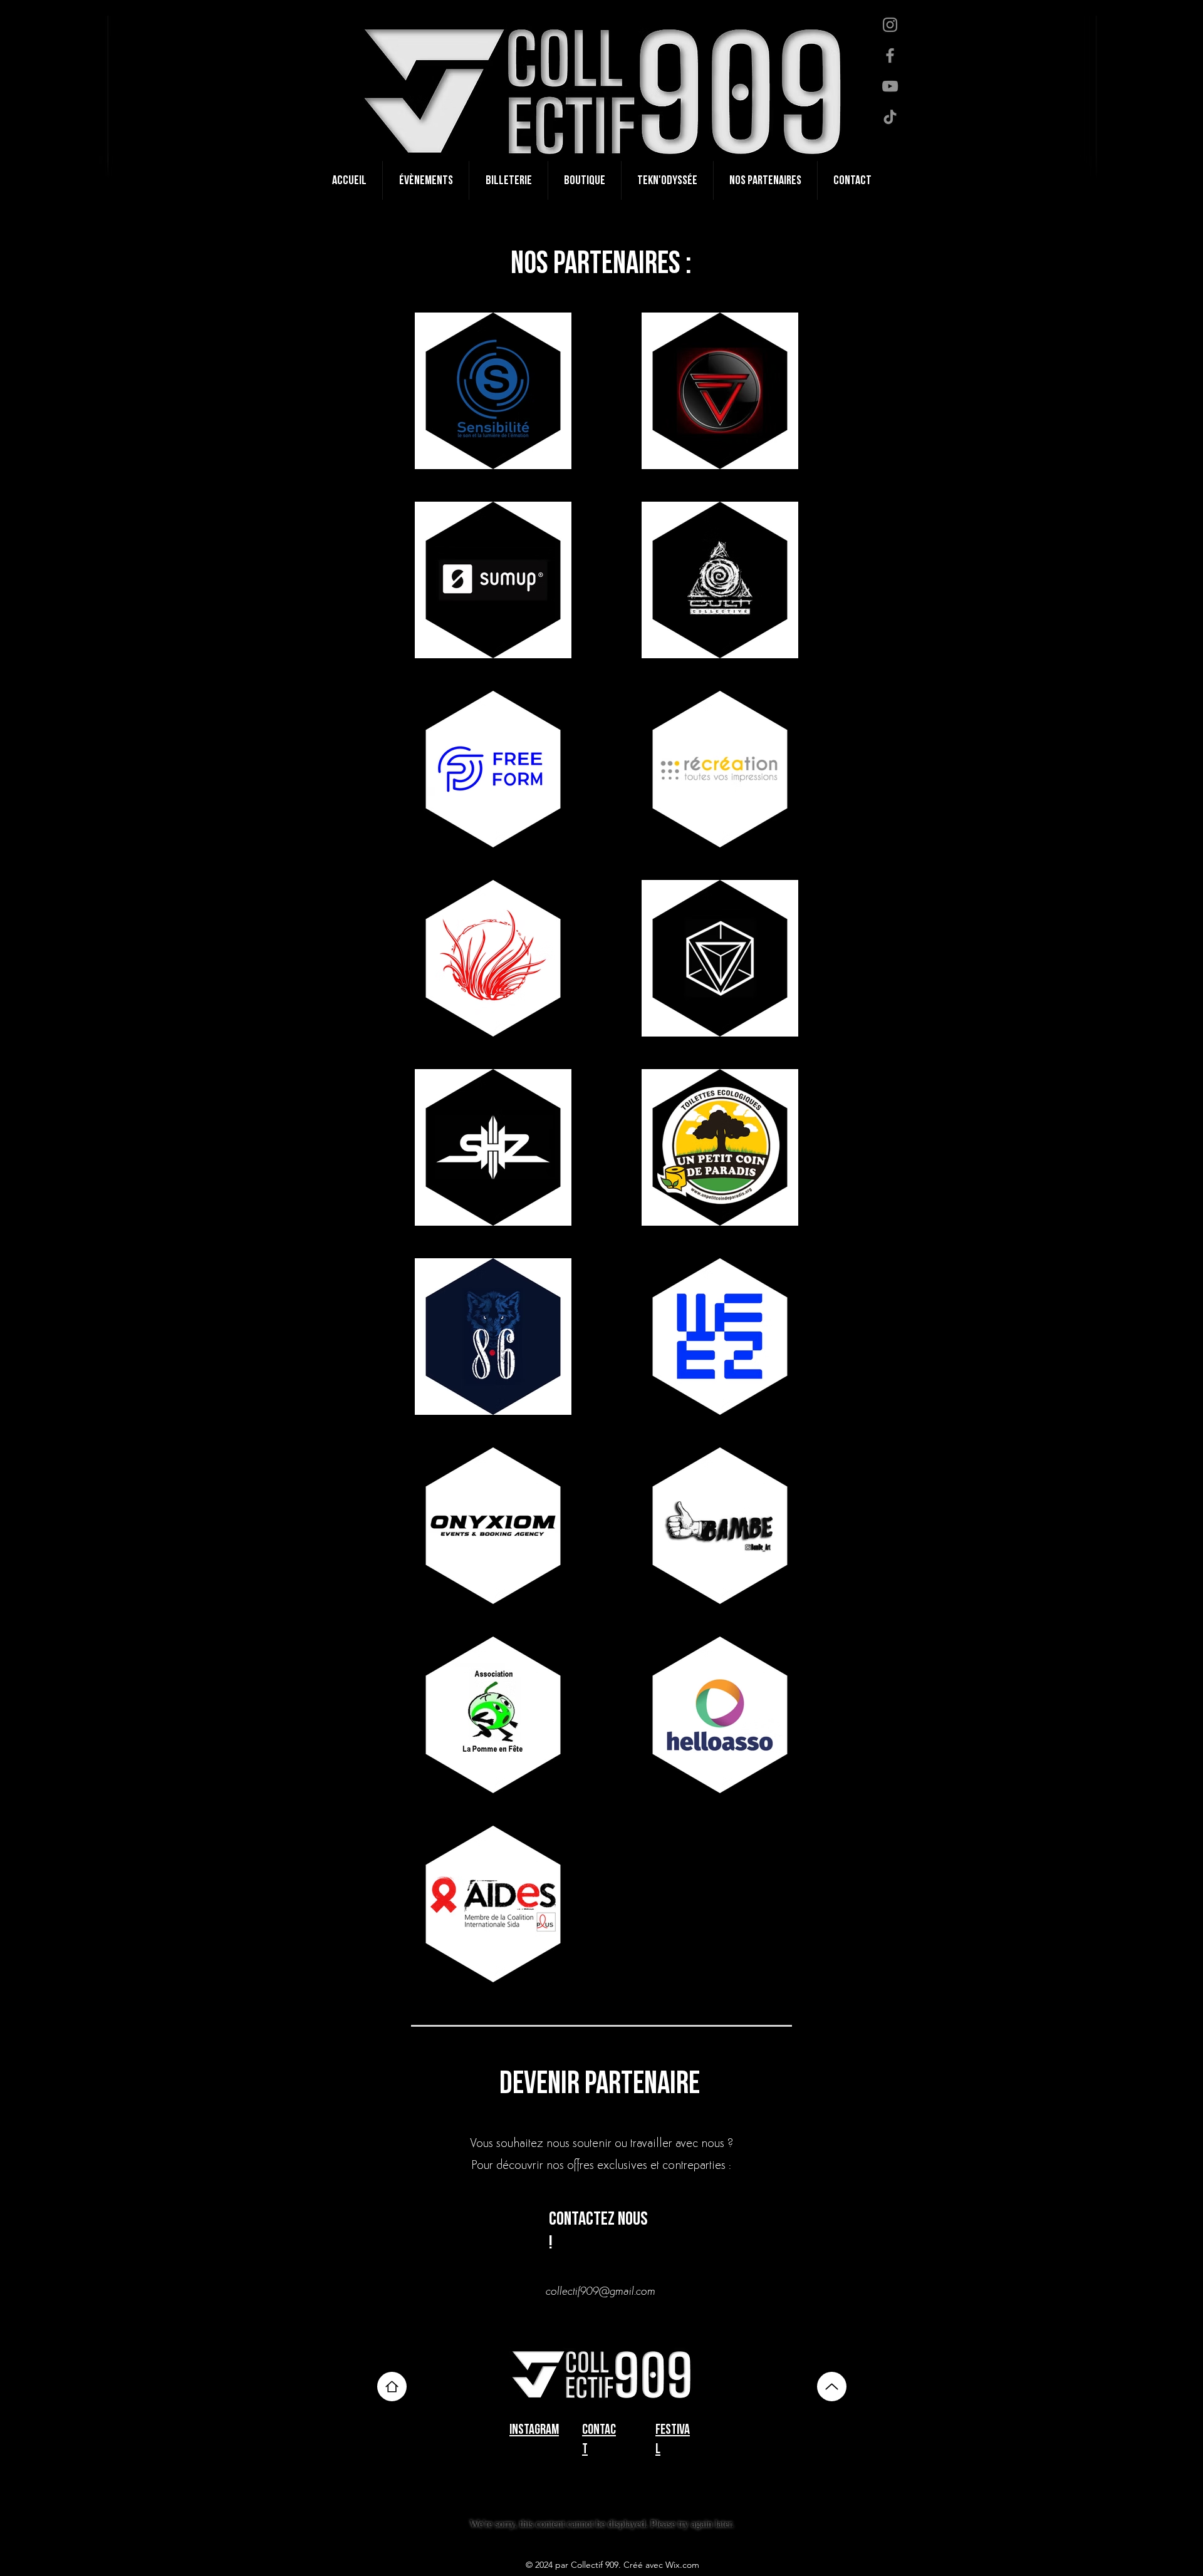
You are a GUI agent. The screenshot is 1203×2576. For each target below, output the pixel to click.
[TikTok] (890, 117)
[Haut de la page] (392, 2387)
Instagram (534, 2430)
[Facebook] (890, 55)
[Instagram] (890, 25)
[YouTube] (890, 86)
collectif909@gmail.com (601, 2292)
